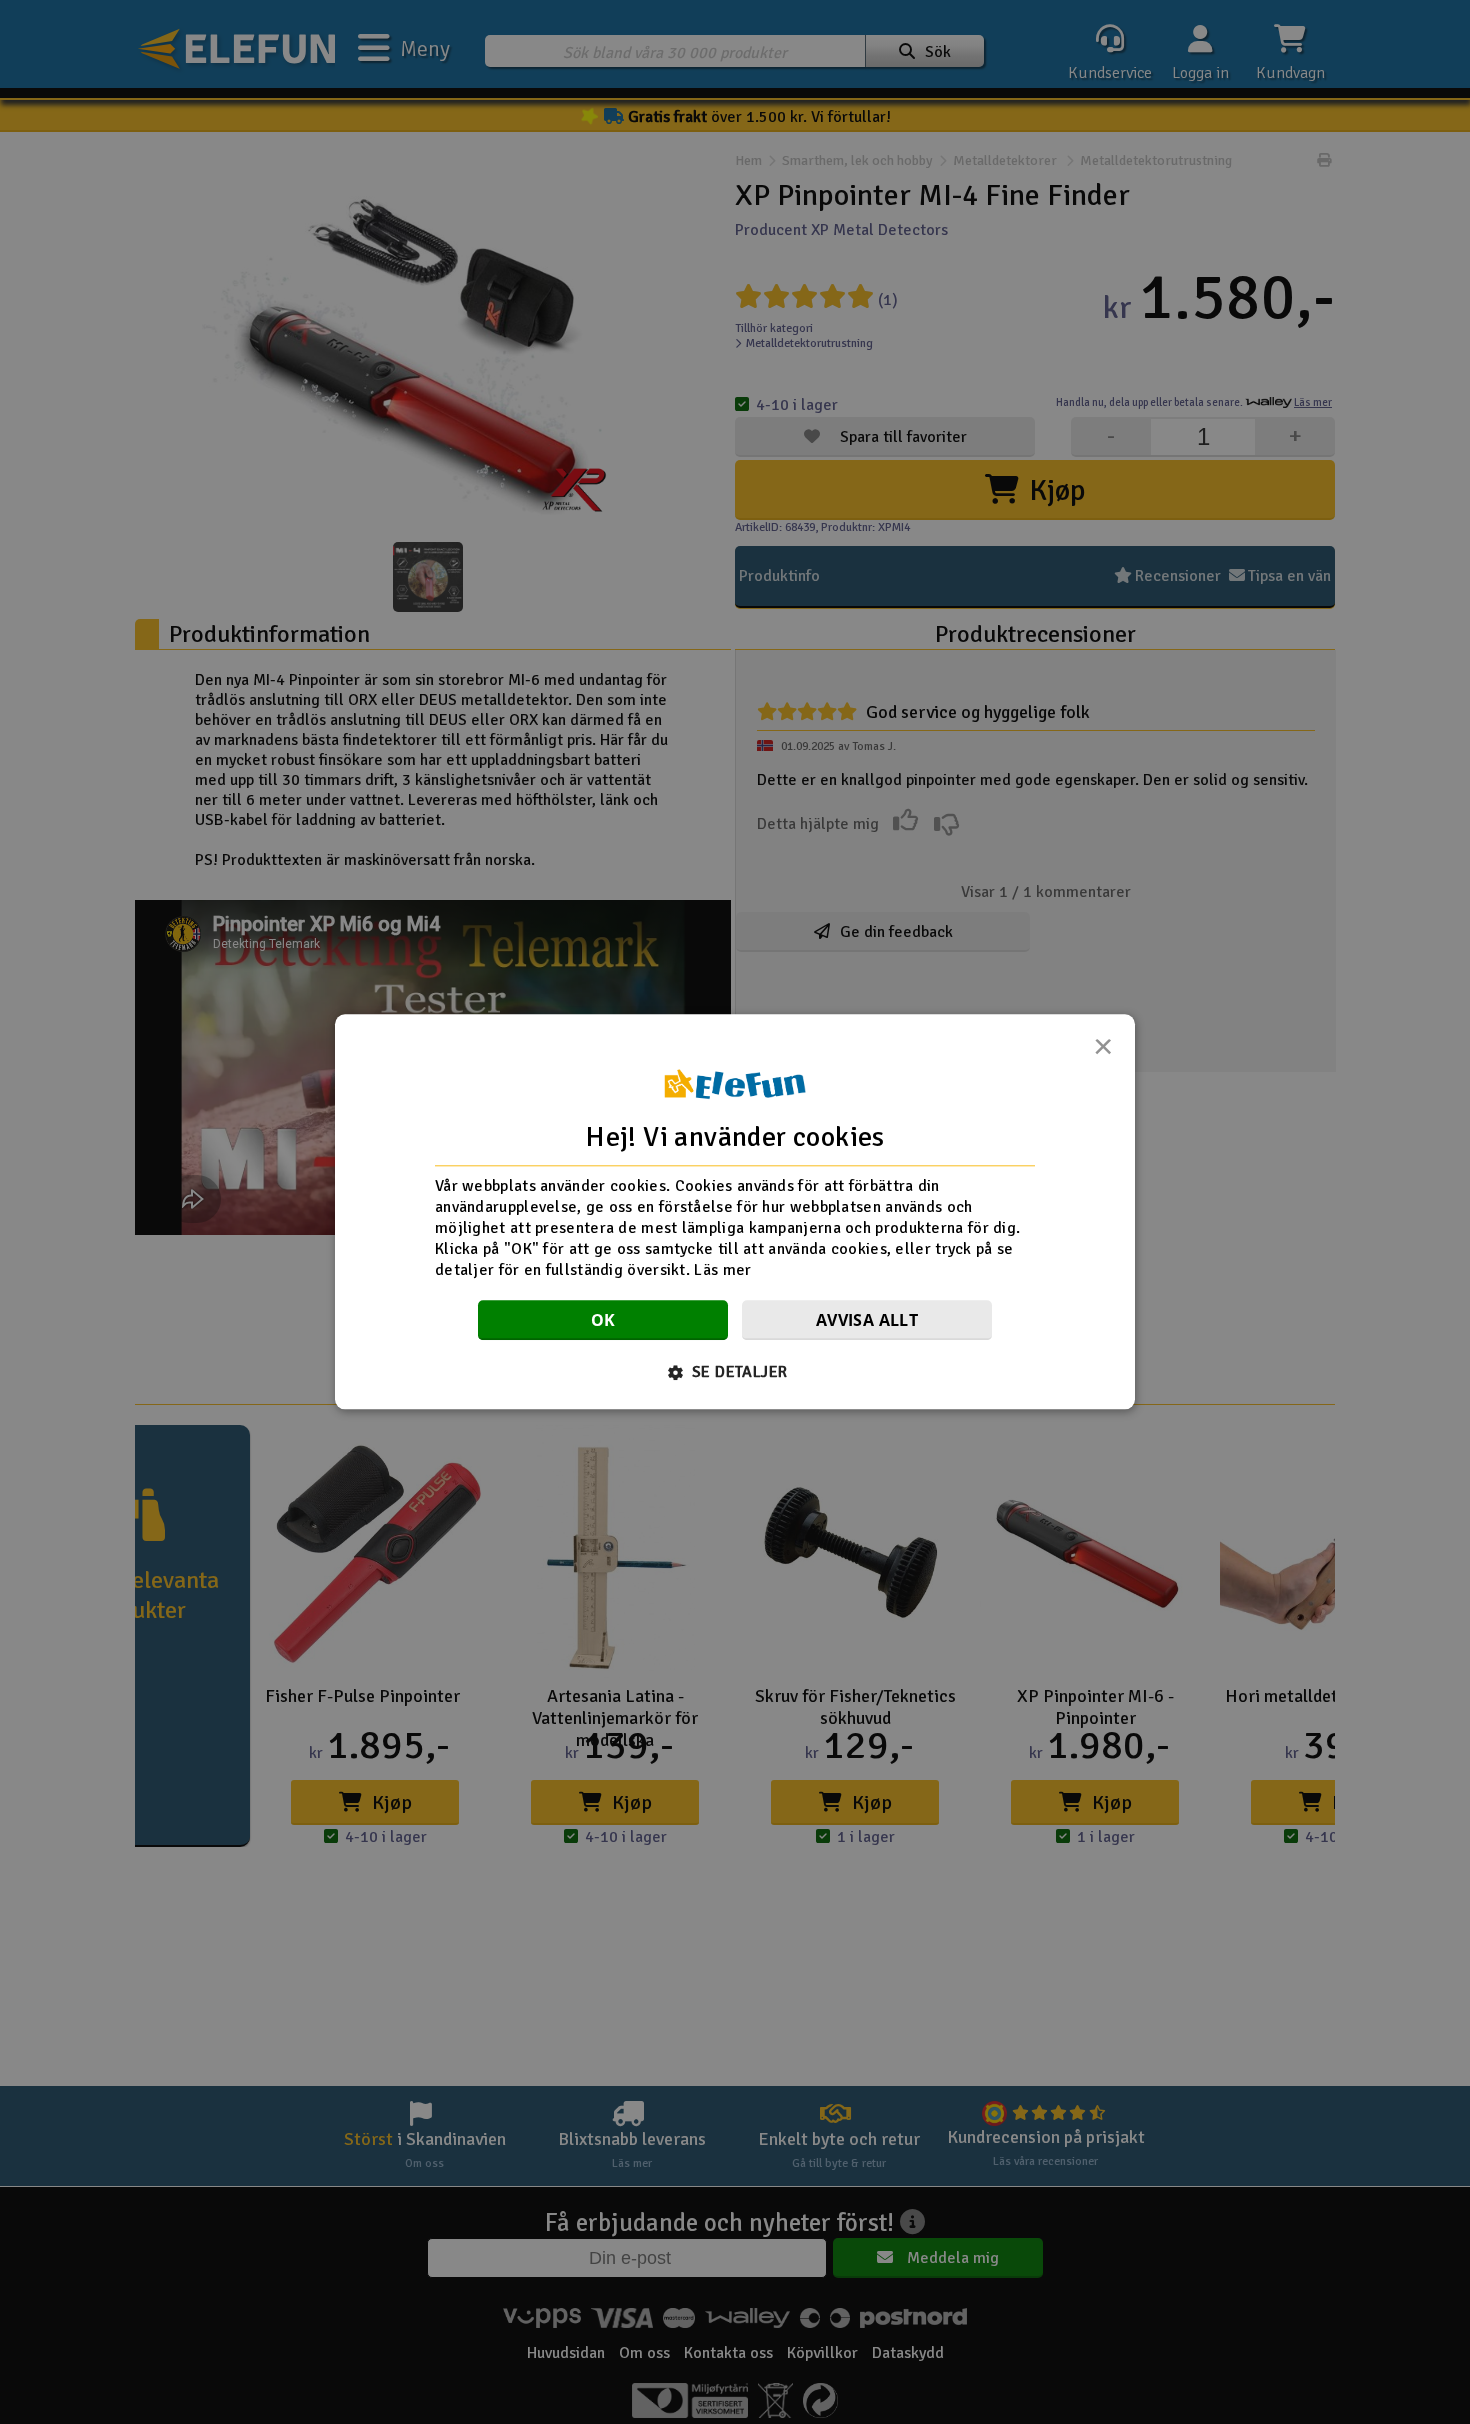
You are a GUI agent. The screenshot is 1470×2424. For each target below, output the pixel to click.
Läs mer (722, 1270)
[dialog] (735, 1211)
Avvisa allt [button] (867, 1321)
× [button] (1103, 1052)
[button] (735, 1373)
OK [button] (603, 1321)
